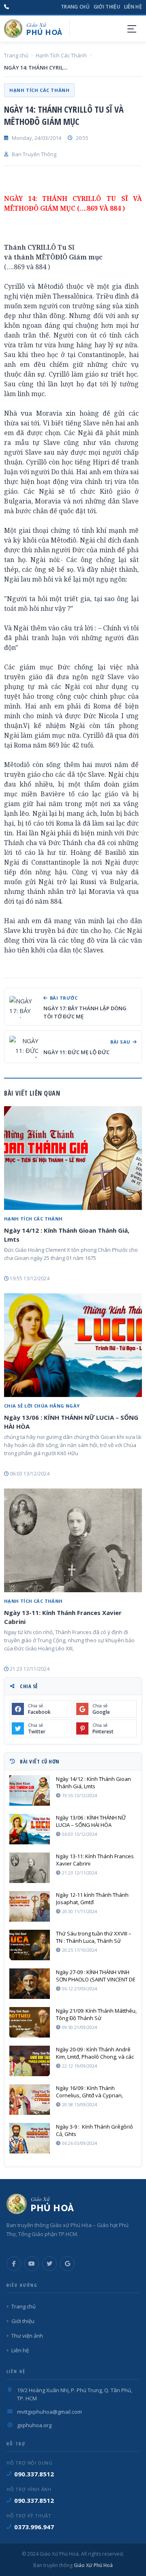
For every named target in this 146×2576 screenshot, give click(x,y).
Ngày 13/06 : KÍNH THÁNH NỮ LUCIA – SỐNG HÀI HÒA (71, 1422)
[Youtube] (32, 2264)
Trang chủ (75, 7)
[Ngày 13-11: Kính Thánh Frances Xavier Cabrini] (73, 1540)
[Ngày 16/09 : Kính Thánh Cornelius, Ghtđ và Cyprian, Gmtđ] (30, 2100)
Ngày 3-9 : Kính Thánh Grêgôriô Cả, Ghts (94, 2130)
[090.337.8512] (6, 7)
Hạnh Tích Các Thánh (61, 55)
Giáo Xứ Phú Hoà (93, 2565)
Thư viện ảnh (27, 2336)
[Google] (67, 2264)
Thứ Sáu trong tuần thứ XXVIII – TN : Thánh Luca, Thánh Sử (94, 1937)
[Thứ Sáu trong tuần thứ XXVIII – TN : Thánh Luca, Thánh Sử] (30, 1945)
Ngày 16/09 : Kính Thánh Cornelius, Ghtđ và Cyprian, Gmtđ (89, 2092)
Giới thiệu (107, 7)
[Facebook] (14, 2264)
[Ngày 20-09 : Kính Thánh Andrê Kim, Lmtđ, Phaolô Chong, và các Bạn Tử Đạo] (30, 2061)
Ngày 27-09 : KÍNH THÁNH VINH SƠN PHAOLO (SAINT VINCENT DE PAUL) (96, 1976)
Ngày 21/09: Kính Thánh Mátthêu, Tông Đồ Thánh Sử (96, 2014)
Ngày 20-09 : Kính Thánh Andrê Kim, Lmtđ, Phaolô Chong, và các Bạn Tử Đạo (95, 2053)
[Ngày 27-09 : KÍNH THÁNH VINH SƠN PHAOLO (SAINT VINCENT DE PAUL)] (30, 1984)
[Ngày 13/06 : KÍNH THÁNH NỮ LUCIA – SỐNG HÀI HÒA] (73, 1345)
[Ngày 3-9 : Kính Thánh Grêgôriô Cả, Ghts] (30, 2138)
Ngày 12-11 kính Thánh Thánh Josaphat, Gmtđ (92, 1898)
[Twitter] (49, 2264)
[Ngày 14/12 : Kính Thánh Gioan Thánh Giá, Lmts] (73, 1158)
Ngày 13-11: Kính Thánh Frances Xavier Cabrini (63, 1617)
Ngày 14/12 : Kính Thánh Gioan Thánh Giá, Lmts (67, 1235)
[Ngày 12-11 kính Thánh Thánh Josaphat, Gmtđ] (30, 1906)
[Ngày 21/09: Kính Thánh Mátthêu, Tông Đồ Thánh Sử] (30, 2022)
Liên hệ (133, 7)
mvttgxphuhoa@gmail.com (49, 2412)
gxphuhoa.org (34, 2425)
